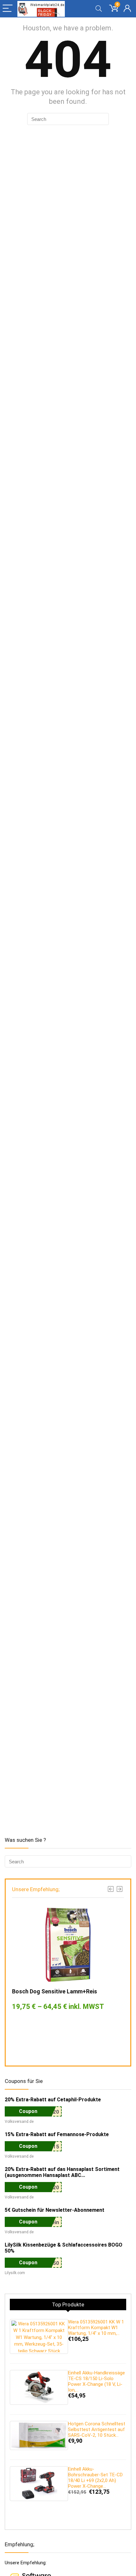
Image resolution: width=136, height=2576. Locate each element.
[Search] (99, 9)
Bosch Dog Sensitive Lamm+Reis (55, 1991)
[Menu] (8, 9)
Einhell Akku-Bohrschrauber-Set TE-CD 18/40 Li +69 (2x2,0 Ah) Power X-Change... (95, 2478)
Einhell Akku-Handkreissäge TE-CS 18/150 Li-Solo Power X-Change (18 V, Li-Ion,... (96, 2381)
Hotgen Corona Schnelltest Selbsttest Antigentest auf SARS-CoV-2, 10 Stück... (97, 2429)
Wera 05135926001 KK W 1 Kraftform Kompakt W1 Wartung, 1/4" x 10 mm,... (96, 2328)
